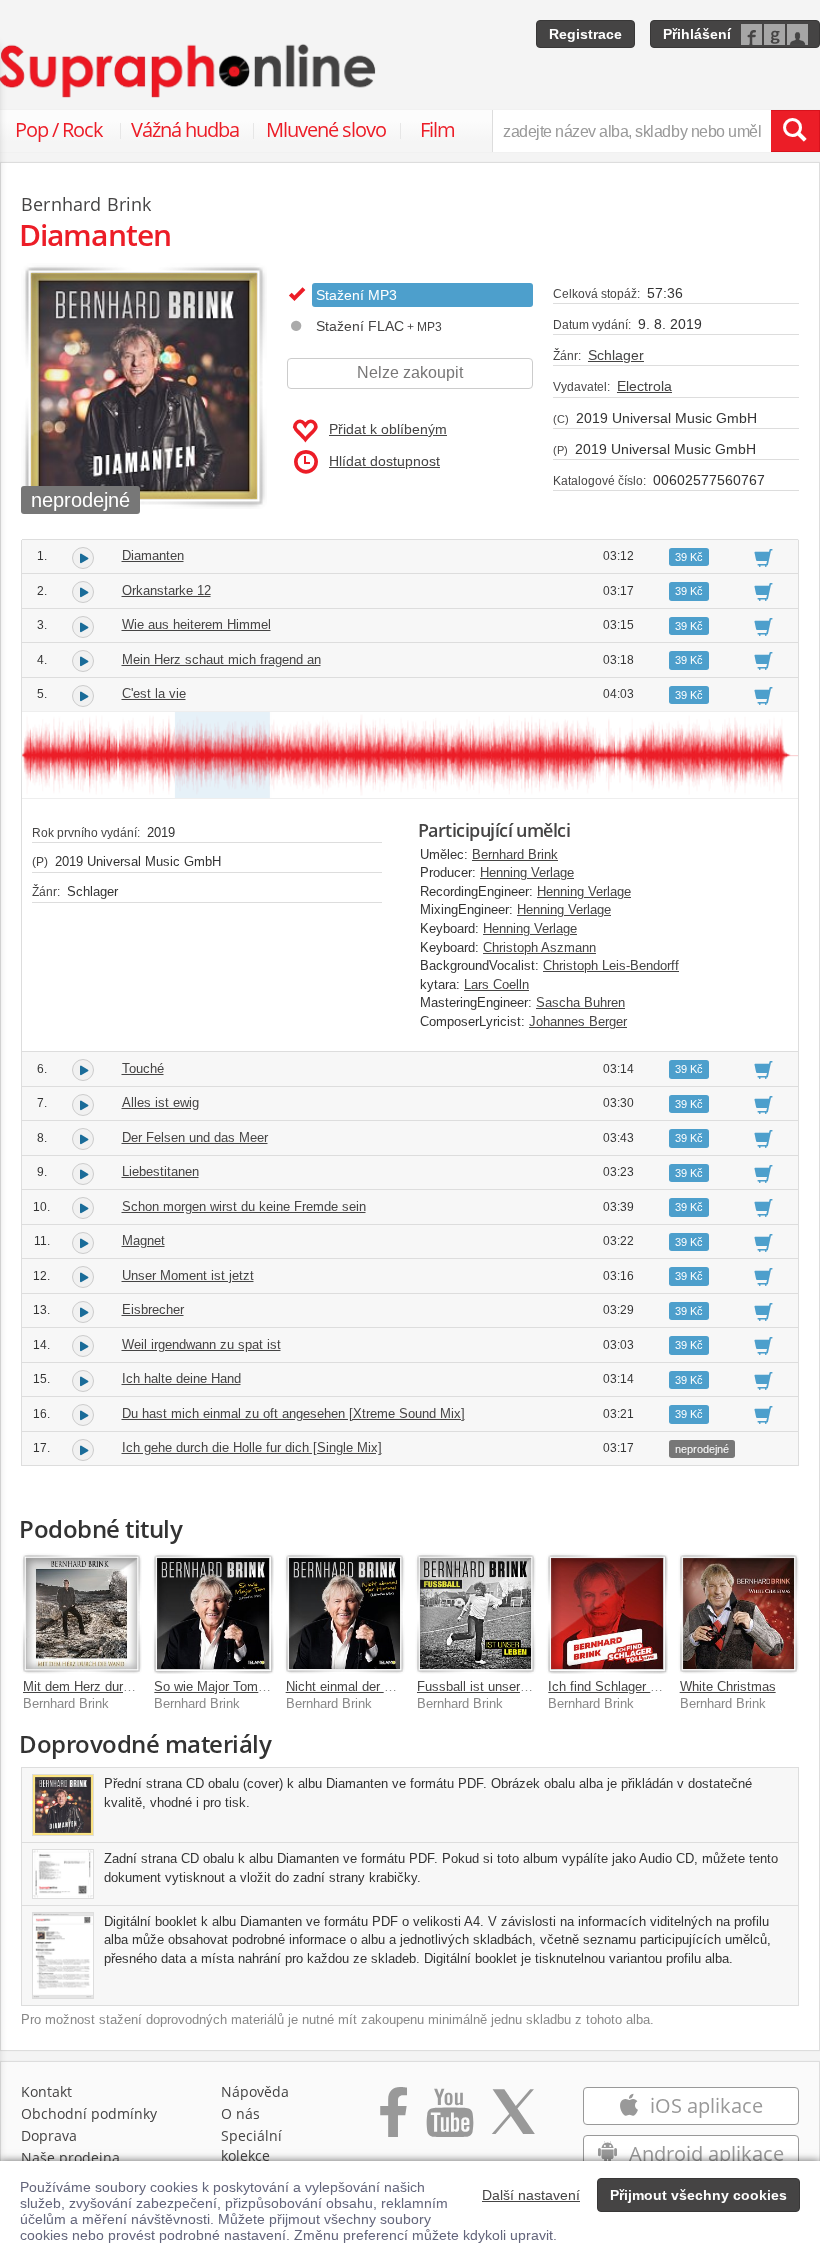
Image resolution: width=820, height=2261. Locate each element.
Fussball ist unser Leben (488, 1686)
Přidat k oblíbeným (388, 429)
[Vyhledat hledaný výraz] (795, 131)
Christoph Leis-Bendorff (611, 965)
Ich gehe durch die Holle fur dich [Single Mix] (252, 1447)
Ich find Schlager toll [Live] (625, 1686)
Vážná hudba (185, 129)
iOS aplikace (704, 2105)
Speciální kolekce (251, 2145)
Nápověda (255, 2091)
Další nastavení (531, 2195)
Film (437, 129)
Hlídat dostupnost (384, 461)
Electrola (644, 386)
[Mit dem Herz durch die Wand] (81, 1613)
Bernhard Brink (515, 854)
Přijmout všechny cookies (698, 2195)
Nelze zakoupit (410, 372)
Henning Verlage (527, 872)
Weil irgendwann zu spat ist (201, 1344)
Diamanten (153, 555)
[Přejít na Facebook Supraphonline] (393, 2122)
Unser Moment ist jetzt (188, 1275)
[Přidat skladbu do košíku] (763, 557)
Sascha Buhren (580, 1002)
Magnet (143, 1240)
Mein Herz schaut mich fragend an (221, 659)
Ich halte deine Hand (181, 1378)
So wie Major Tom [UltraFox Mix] (249, 1686)
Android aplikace (704, 2153)
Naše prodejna (70, 2157)
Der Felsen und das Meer (195, 1137)
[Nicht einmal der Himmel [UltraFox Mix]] (344, 1613)
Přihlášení (697, 34)
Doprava (49, 2135)
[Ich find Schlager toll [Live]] (606, 1613)
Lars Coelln (496, 984)
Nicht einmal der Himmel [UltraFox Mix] (400, 1686)
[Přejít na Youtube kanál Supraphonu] (449, 2122)
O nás (240, 2113)
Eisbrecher (153, 1309)
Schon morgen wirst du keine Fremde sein (244, 1206)
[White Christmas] (738, 1613)
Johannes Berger (578, 1021)
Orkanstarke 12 (166, 590)
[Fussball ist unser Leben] (475, 1613)
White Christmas (728, 1686)
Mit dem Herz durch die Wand (109, 1686)
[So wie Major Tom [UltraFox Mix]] (212, 1613)
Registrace (585, 34)
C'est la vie (154, 693)
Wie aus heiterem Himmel (196, 624)
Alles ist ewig (160, 1102)
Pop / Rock (59, 129)
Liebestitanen (160, 1171)
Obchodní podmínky (89, 2113)
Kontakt (46, 2091)
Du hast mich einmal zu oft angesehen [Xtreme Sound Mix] (293, 1413)
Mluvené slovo (326, 129)
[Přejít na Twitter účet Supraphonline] (513, 2122)
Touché (143, 1068)
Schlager (616, 355)
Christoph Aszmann (539, 947)
